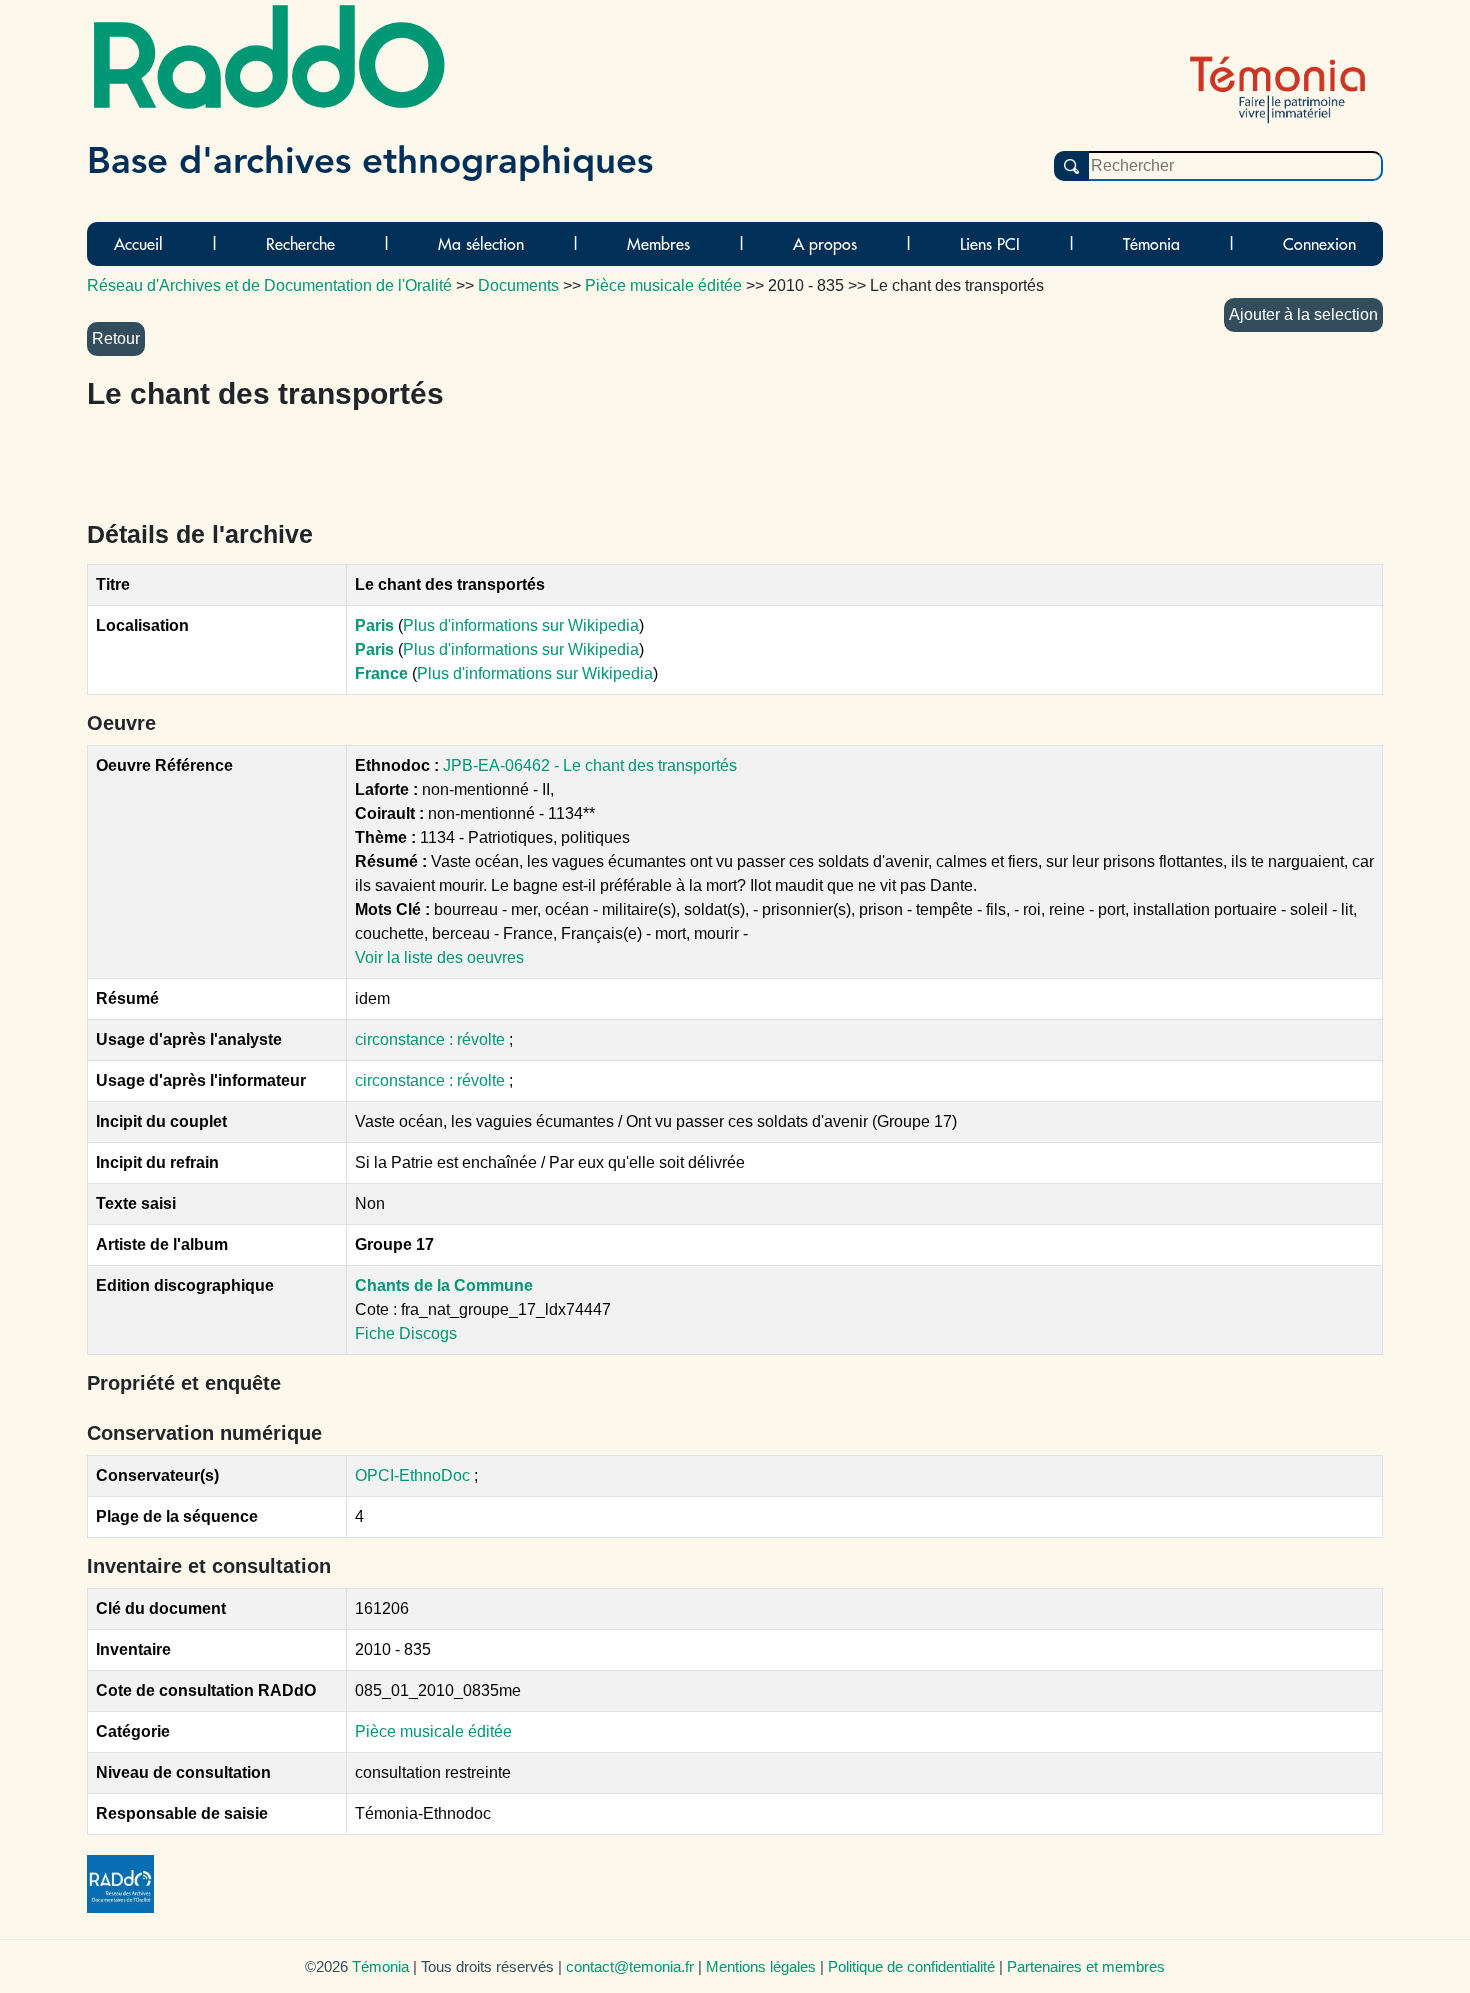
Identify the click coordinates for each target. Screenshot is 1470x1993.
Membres (658, 244)
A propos (825, 244)
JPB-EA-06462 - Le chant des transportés (590, 765)
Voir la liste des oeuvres (439, 957)
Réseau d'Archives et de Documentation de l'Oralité (269, 285)
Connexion (1319, 244)
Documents (518, 285)
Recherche (300, 244)
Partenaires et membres (1086, 1966)
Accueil (138, 244)
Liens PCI (990, 244)
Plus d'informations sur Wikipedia (521, 625)
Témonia (1151, 244)
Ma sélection (481, 244)
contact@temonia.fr (630, 1966)
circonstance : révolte (432, 1039)
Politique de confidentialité (911, 1966)
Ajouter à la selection (1303, 314)
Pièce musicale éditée (433, 1731)
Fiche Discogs (406, 1333)
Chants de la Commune (444, 1285)
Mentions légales (761, 1966)
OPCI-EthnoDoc (412, 1475)
